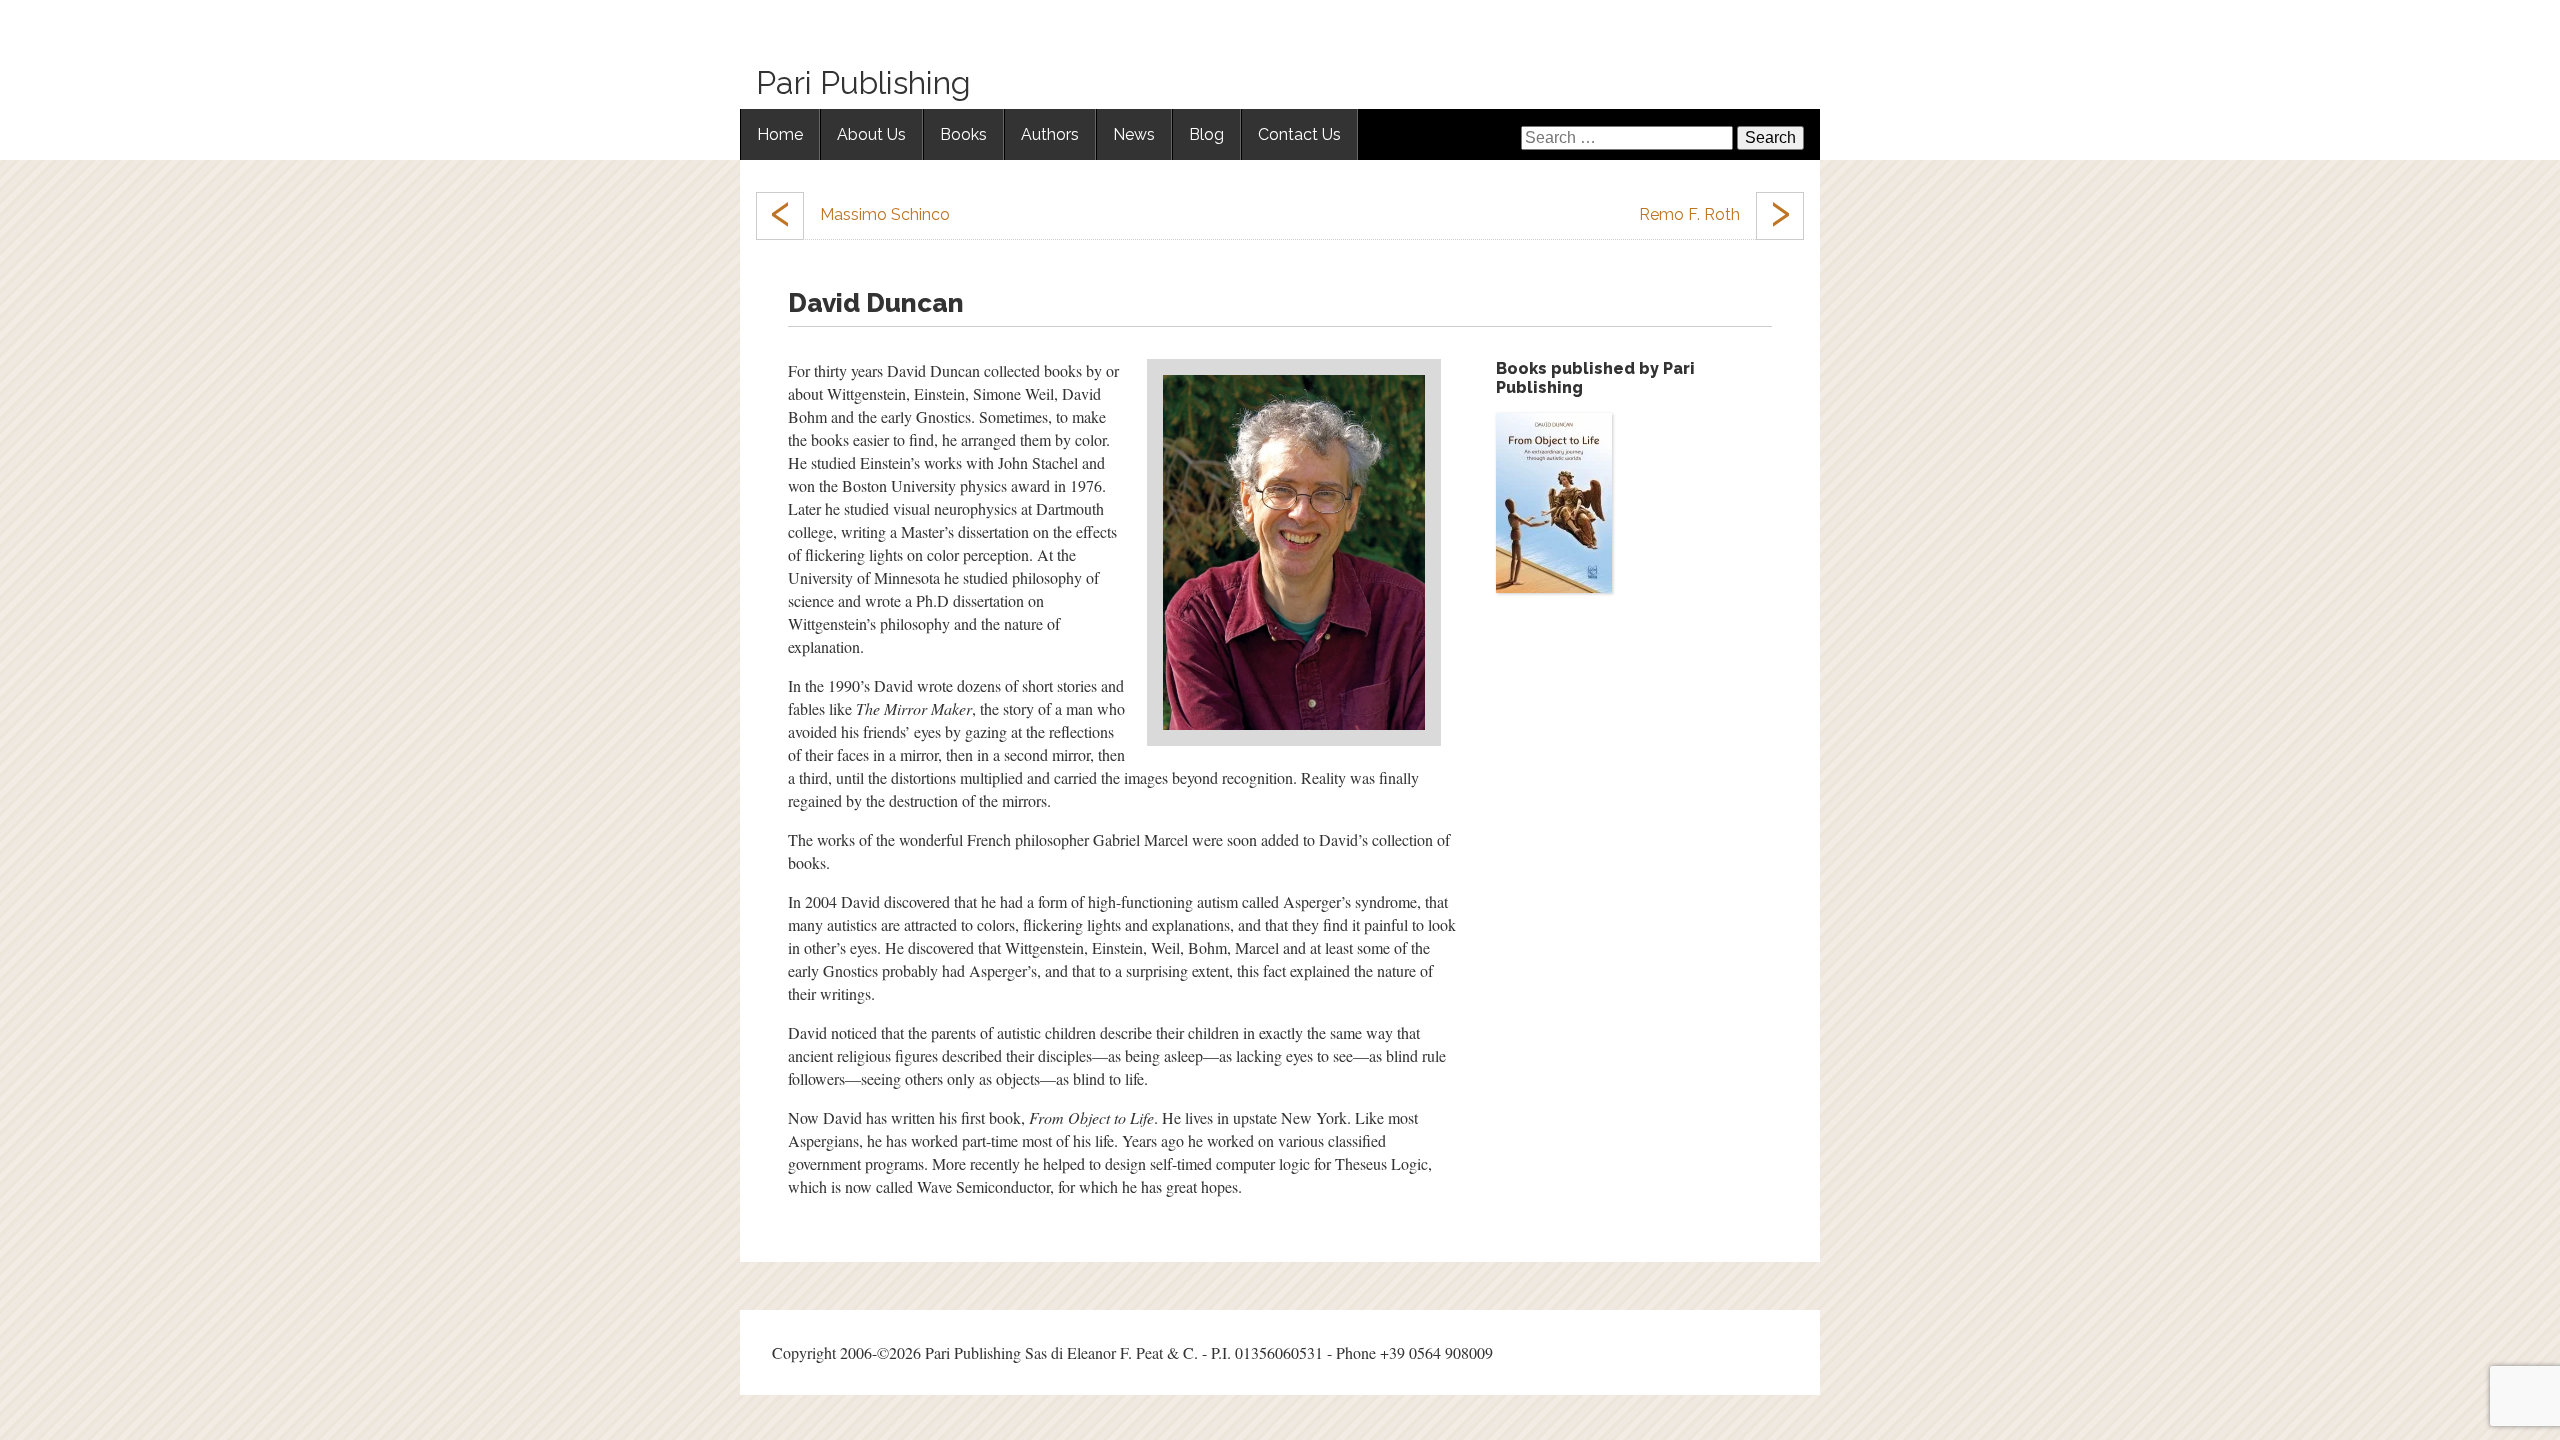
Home (780, 134)
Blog (1206, 134)
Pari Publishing (863, 82)
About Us (871, 134)
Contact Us (1299, 134)
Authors (1050, 134)
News (1134, 134)
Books (963, 134)
